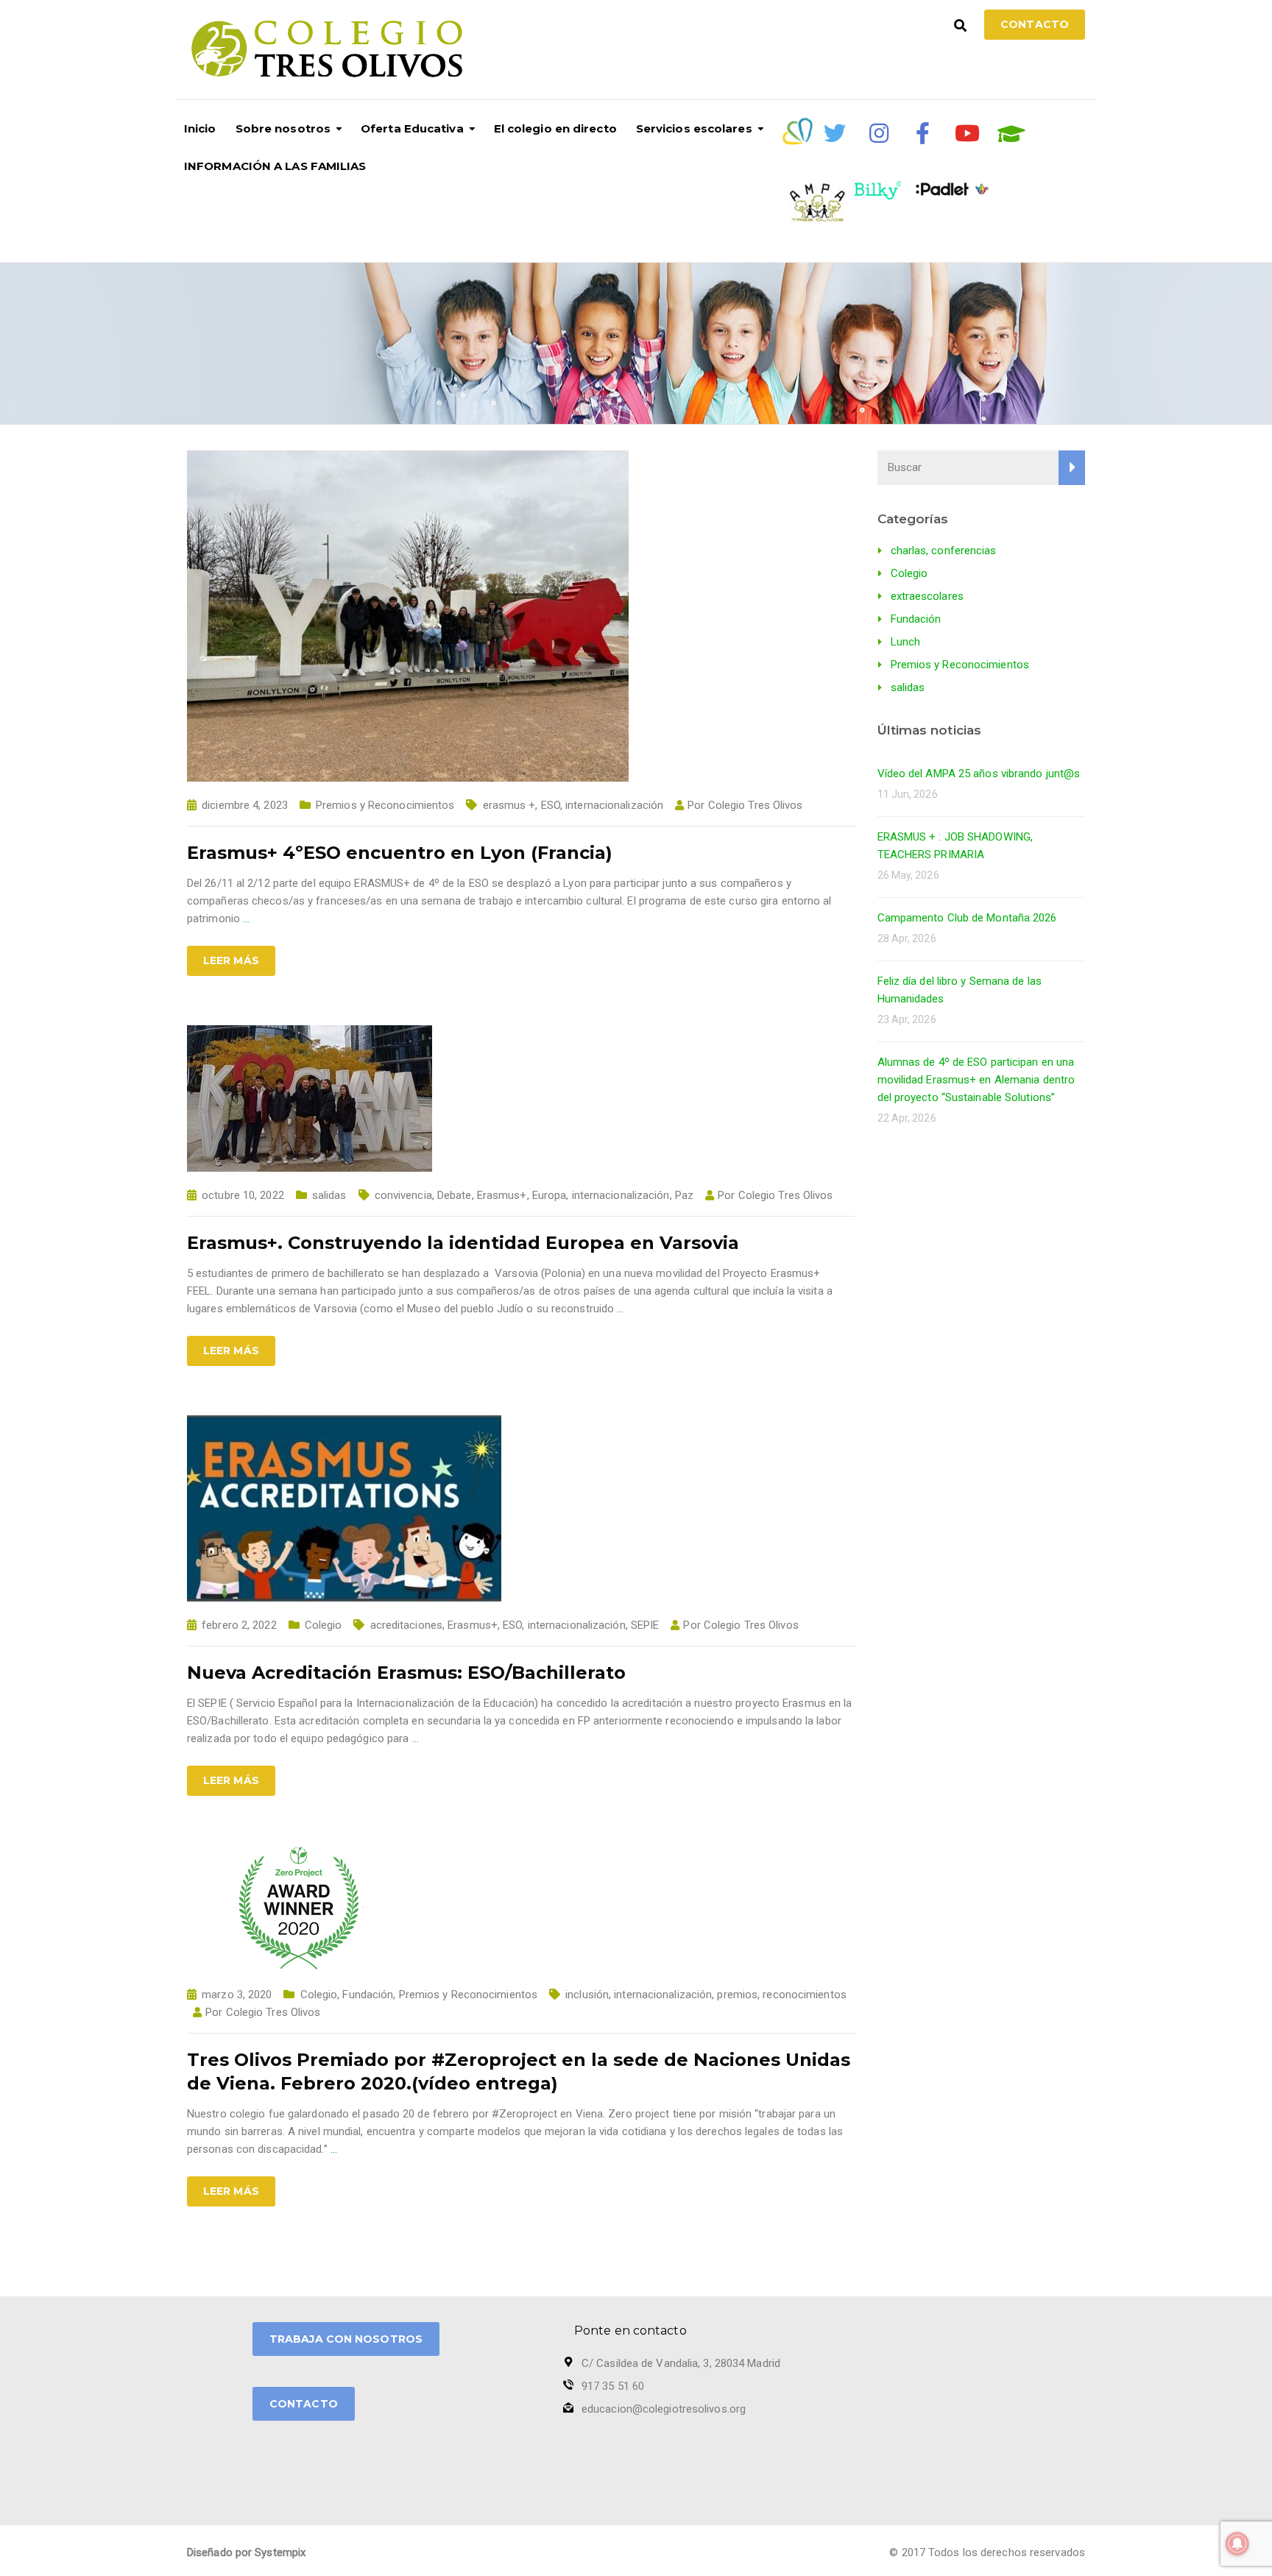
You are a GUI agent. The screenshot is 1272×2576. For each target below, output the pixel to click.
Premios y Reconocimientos (385, 805)
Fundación (368, 1995)
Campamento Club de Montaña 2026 (967, 918)
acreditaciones (406, 1625)
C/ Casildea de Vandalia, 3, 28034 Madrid (681, 2363)
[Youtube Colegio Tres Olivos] (967, 133)
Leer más (231, 960)
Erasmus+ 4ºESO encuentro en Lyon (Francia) (400, 853)
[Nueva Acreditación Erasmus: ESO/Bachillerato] (344, 1507)
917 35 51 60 (613, 2386)
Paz (684, 1195)
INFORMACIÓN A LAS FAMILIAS (275, 166)
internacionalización (614, 805)
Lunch (906, 642)
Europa (550, 1195)
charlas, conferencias (944, 551)
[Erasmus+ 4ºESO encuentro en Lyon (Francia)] (408, 615)
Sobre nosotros (283, 128)
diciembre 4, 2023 (245, 805)
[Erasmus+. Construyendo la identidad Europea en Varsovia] (310, 1097)
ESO (551, 805)
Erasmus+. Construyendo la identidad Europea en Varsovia (463, 1243)
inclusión (587, 1995)
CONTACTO (304, 2404)
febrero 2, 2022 (239, 1625)
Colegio (324, 1625)
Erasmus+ (502, 1195)
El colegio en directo (555, 128)
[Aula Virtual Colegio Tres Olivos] (1011, 134)
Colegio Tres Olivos (756, 805)
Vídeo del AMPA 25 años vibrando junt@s (979, 774)
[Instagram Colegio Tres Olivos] (879, 133)
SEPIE (645, 1625)
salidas (329, 1195)
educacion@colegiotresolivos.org (664, 2409)
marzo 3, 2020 (237, 1995)
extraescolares (927, 596)
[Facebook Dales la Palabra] (923, 133)
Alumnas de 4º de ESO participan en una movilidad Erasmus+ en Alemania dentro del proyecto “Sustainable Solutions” (976, 1080)
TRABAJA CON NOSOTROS (346, 2339)
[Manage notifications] (1237, 2544)
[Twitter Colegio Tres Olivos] (835, 133)
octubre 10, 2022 (243, 1195)
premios (737, 1995)
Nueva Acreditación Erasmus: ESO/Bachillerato (406, 1673)
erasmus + (509, 805)
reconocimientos (805, 1995)
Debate (455, 1195)
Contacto (1035, 24)
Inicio (200, 128)
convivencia (403, 1195)
